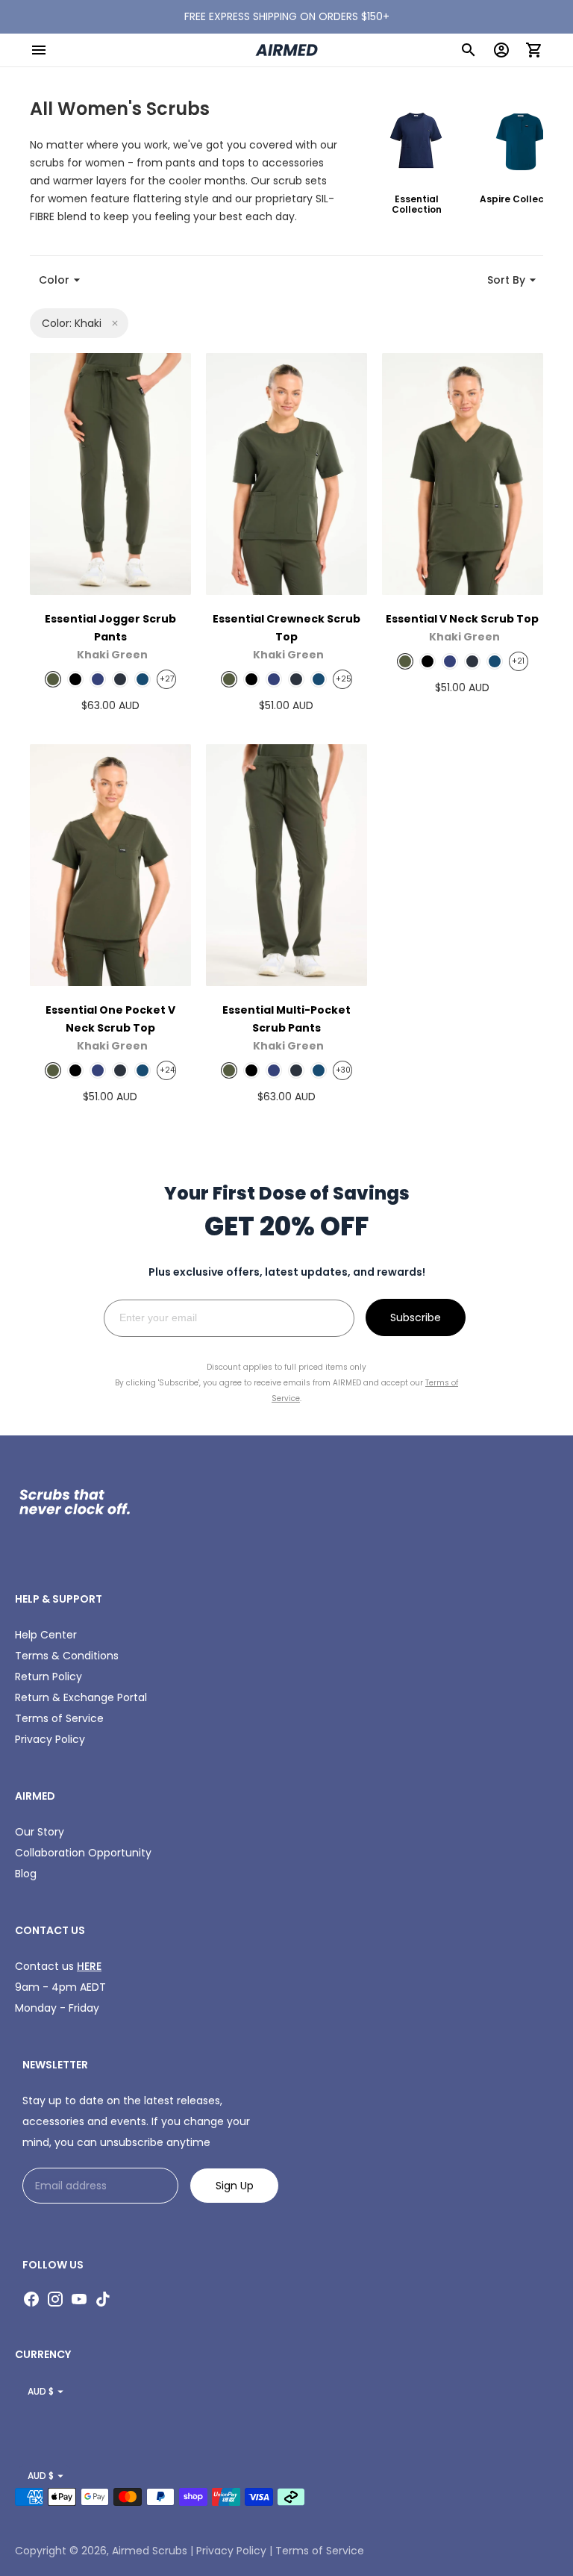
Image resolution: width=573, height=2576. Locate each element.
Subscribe (416, 1317)
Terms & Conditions (67, 1656)
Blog (26, 1874)
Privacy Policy (50, 1739)
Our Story (40, 1832)
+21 (518, 661)
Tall (145, 573)
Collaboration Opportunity (83, 1853)
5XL (142, 480)
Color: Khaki (72, 323)
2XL (78, 446)
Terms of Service (59, 1718)
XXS (254, 436)
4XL (78, 480)
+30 (342, 1070)
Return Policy (48, 1677)
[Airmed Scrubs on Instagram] (55, 2299)
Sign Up (235, 2186)
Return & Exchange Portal (81, 1697)
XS (318, 436)
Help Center (46, 1635)
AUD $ (41, 2391)
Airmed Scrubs (150, 2551)
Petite (110, 539)
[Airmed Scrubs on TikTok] (103, 2299)
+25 (342, 679)
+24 (166, 1070)
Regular (86, 573)
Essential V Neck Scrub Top (462, 619)
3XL (142, 446)
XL (142, 411)
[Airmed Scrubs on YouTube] (79, 2299)
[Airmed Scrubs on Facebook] (31, 2299)
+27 (166, 679)
